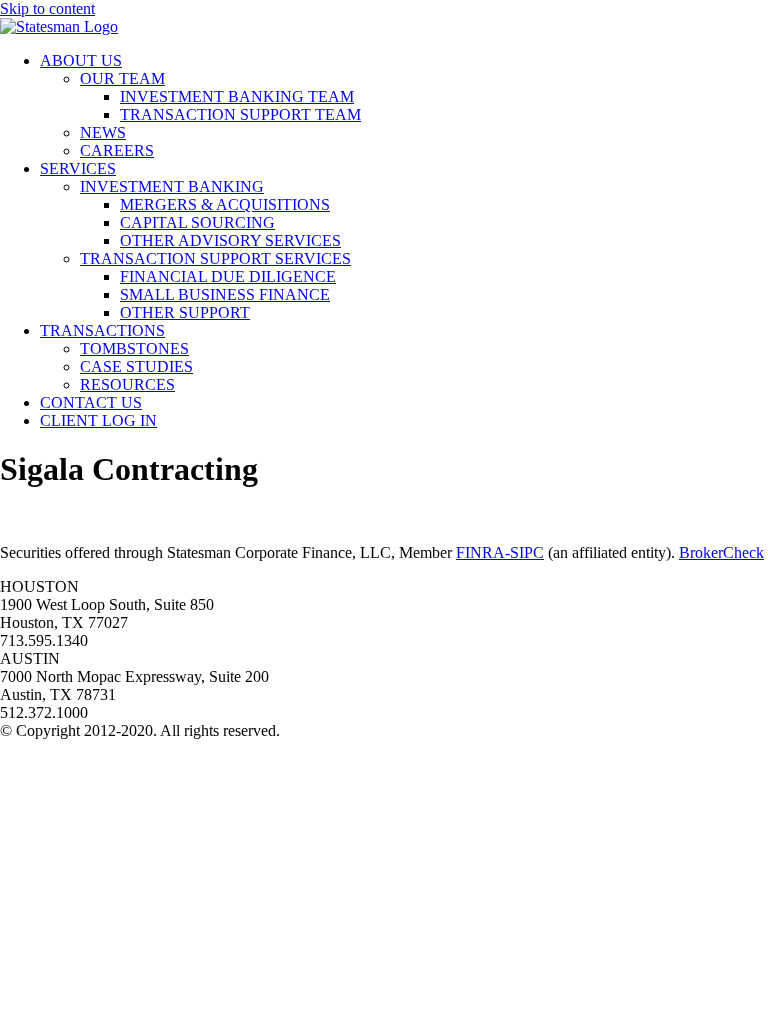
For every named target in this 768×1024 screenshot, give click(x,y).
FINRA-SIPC (500, 552)
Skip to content (47, 8)
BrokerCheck (721, 552)
